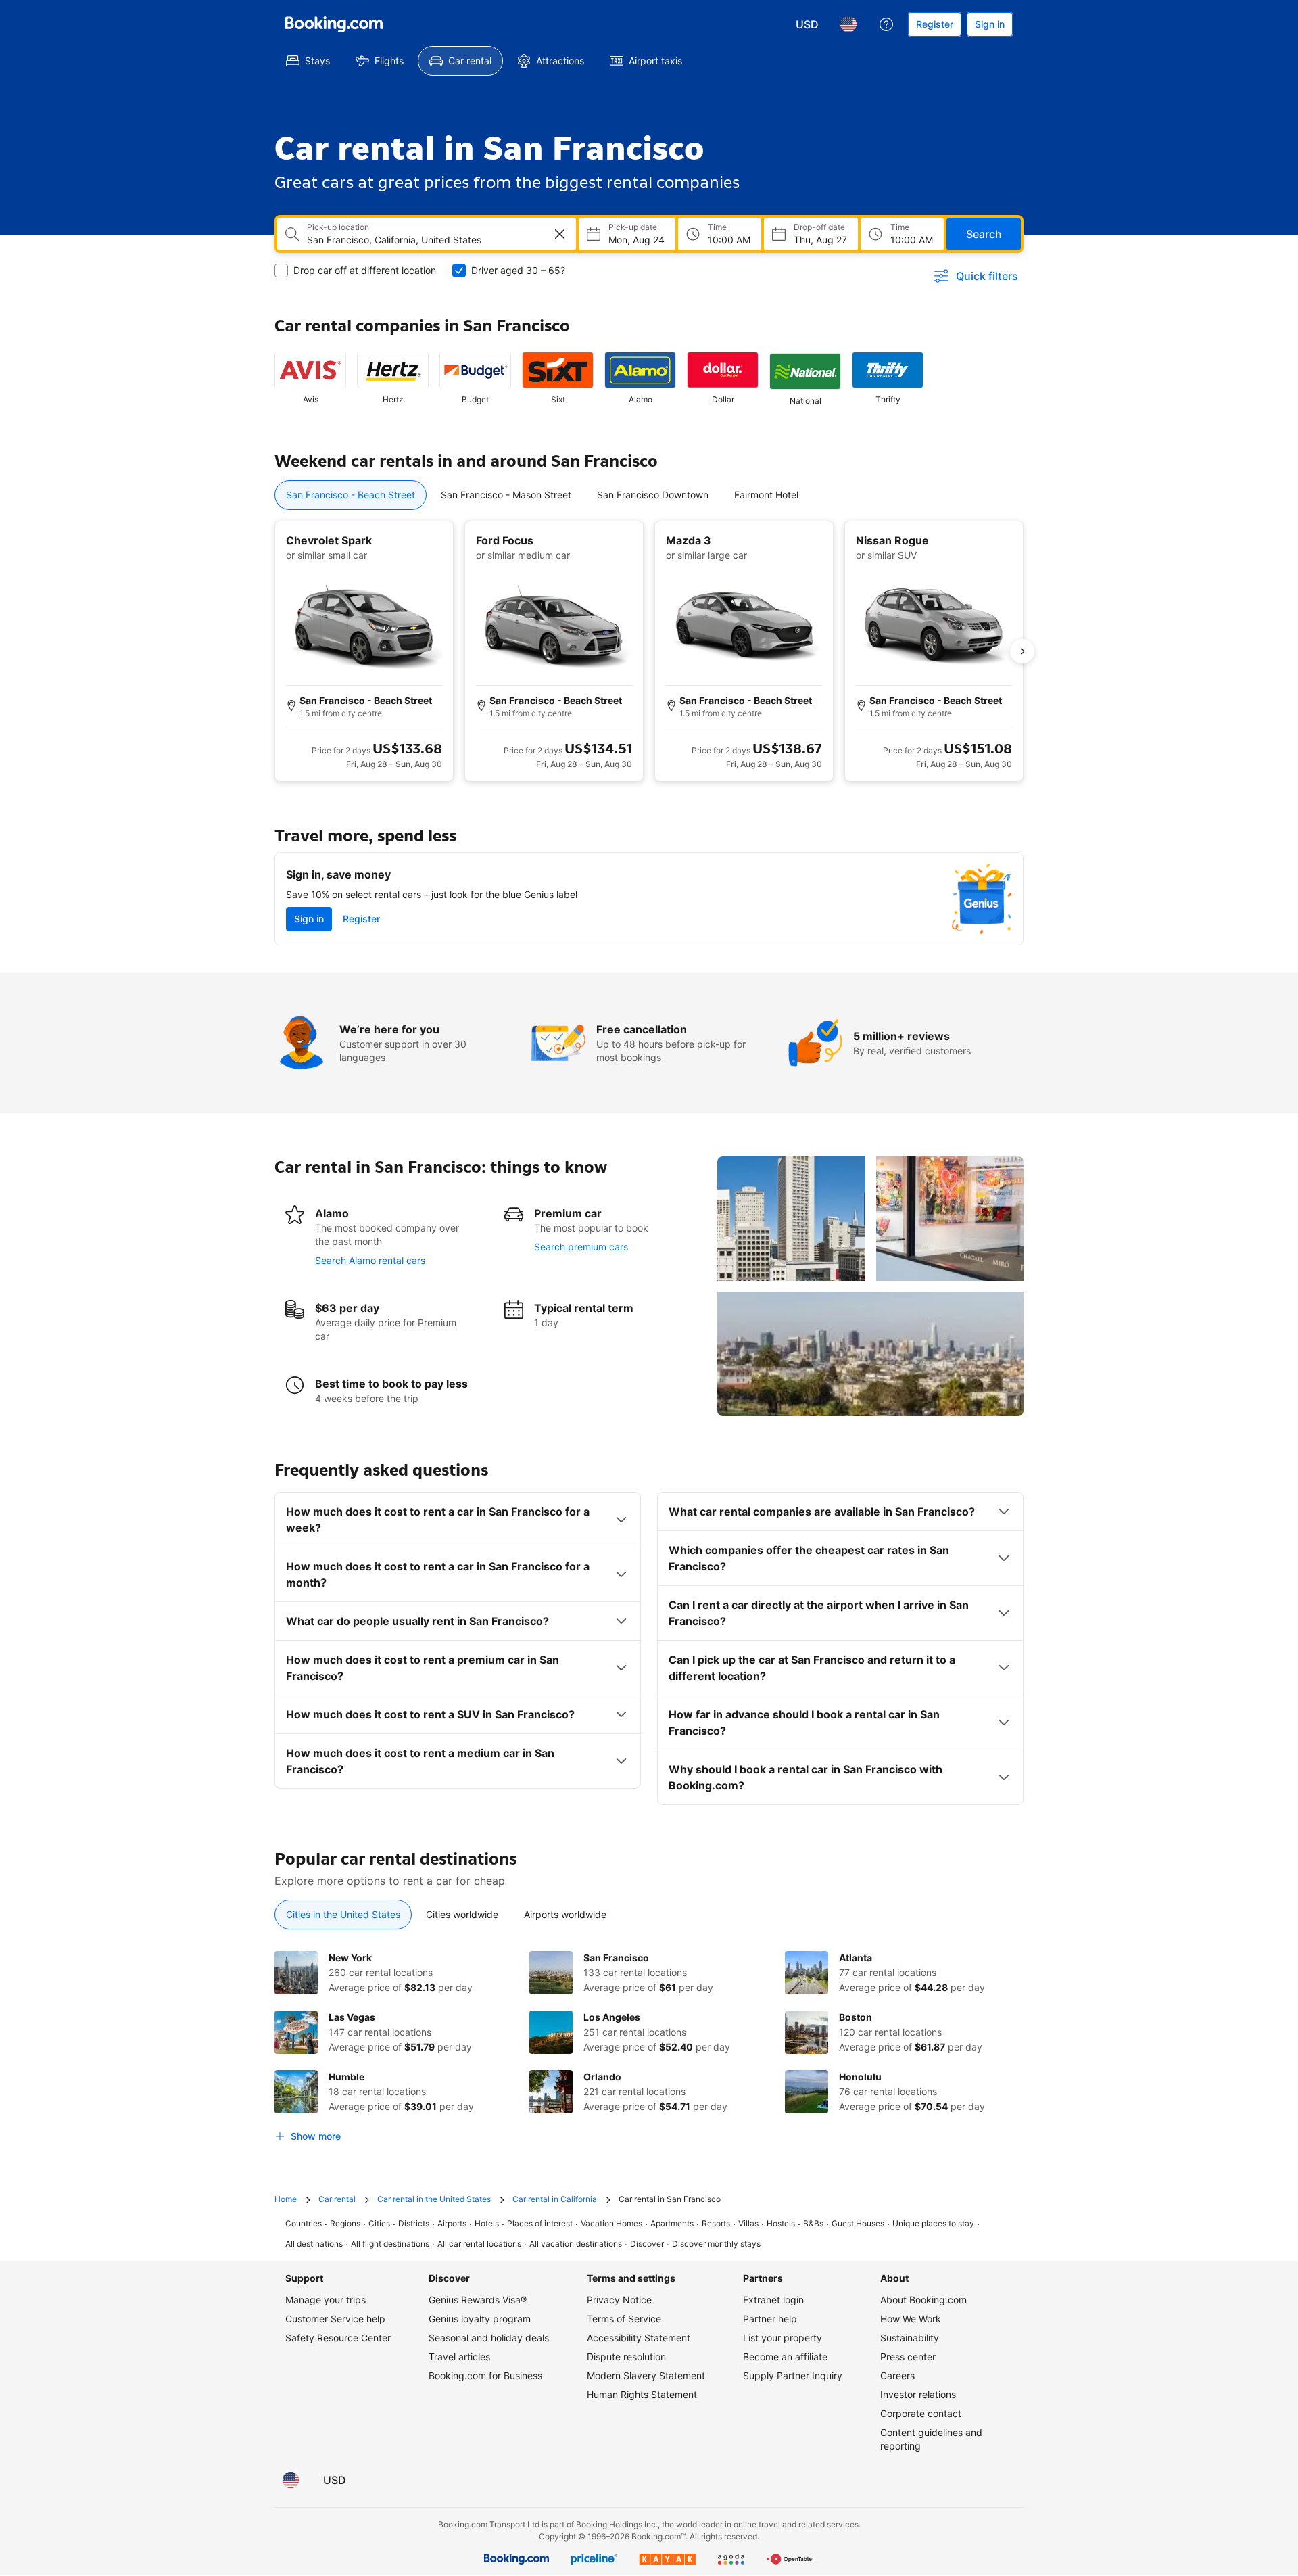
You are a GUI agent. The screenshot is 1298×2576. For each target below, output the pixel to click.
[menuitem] (308, 61)
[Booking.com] (334, 24)
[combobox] (417, 240)
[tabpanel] (649, 651)
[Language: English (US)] (848, 24)
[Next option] (1022, 651)
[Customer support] (886, 24)
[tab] (351, 495)
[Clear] (560, 234)
